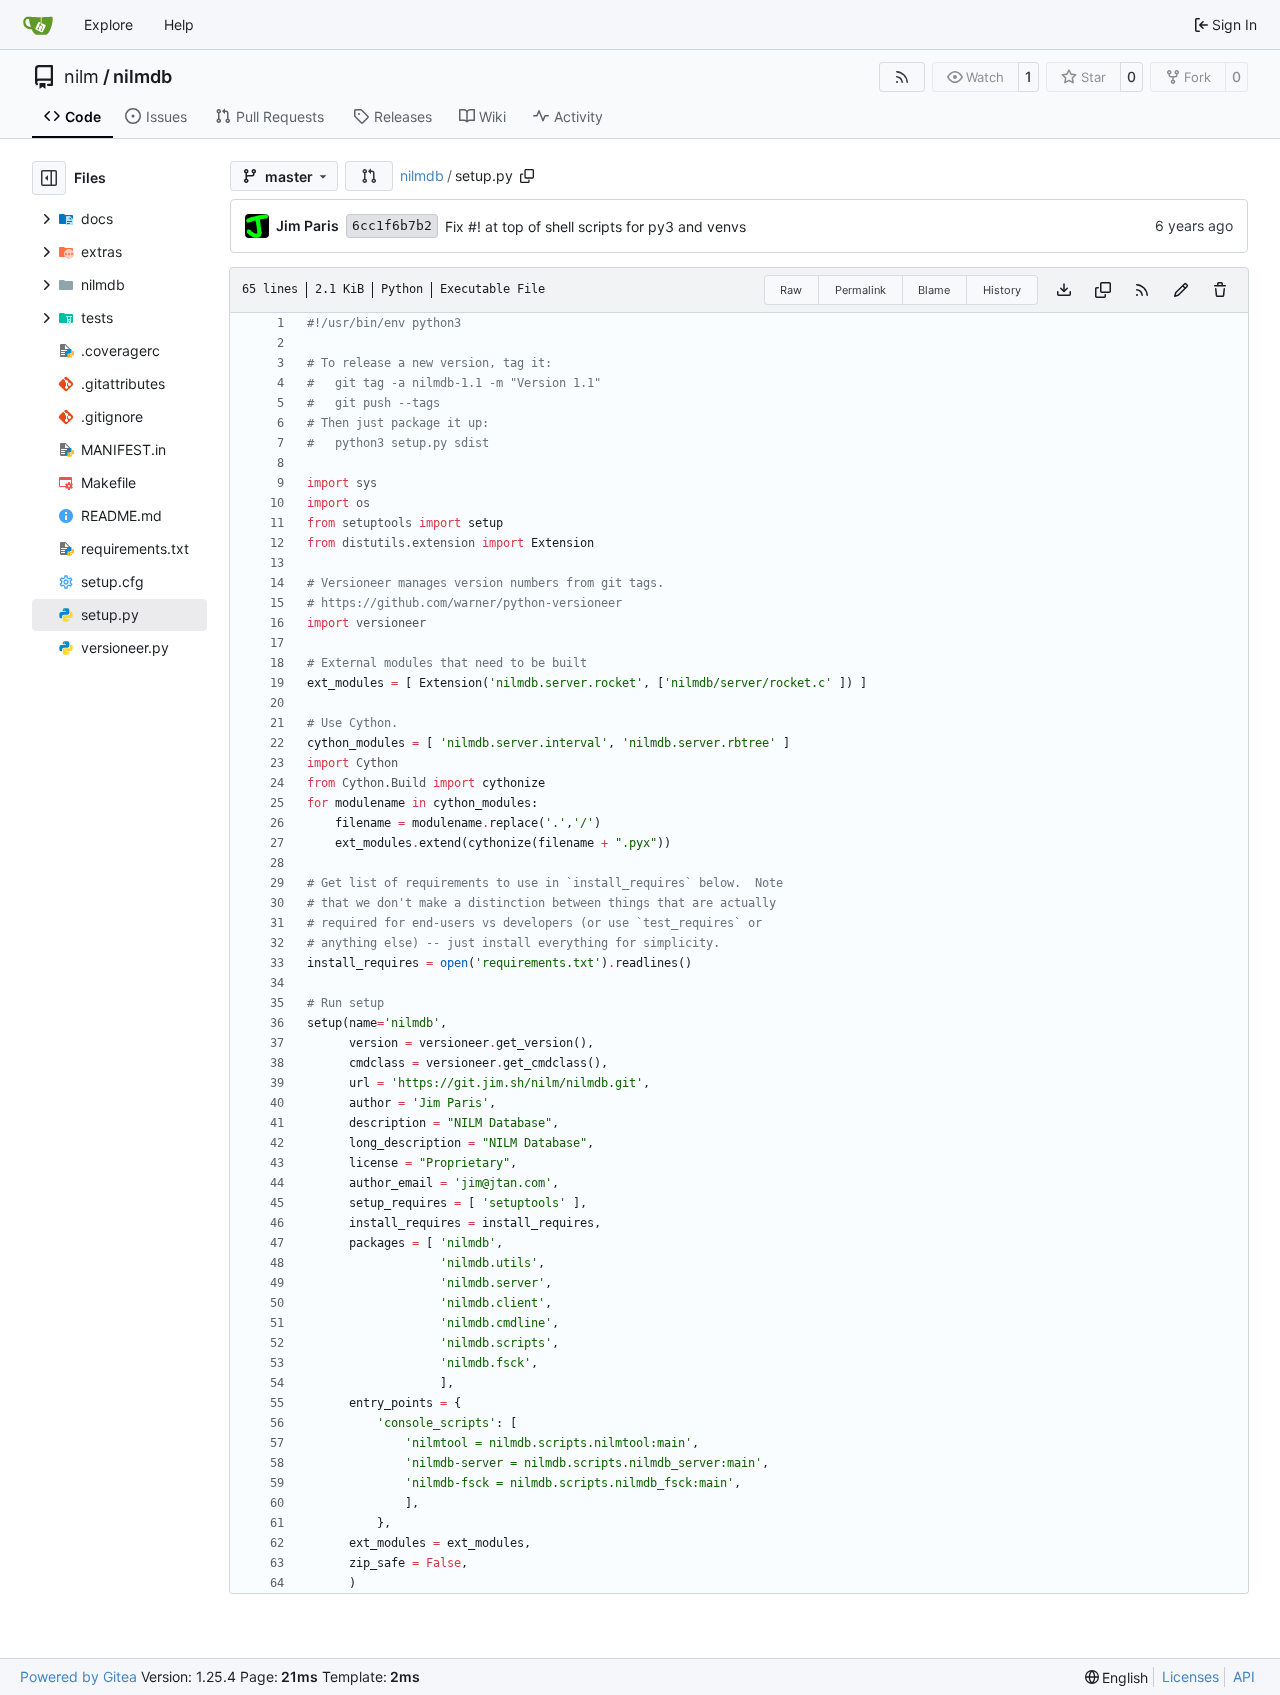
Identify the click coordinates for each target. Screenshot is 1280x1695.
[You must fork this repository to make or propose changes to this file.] (1181, 290)
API (1244, 1676)
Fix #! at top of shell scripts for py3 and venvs (595, 226)
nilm (81, 77)
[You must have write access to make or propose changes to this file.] (1220, 290)
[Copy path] (527, 176)
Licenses (1190, 1676)
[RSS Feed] (902, 77)
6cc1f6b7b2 (392, 225)
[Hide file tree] (49, 178)
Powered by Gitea (78, 1676)
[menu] (1117, 1677)
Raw (791, 290)
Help (179, 24)
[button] (369, 176)
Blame (934, 290)
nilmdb (142, 77)
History (1002, 290)
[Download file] (1064, 290)
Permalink (860, 290)
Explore (108, 24)
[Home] (38, 25)
